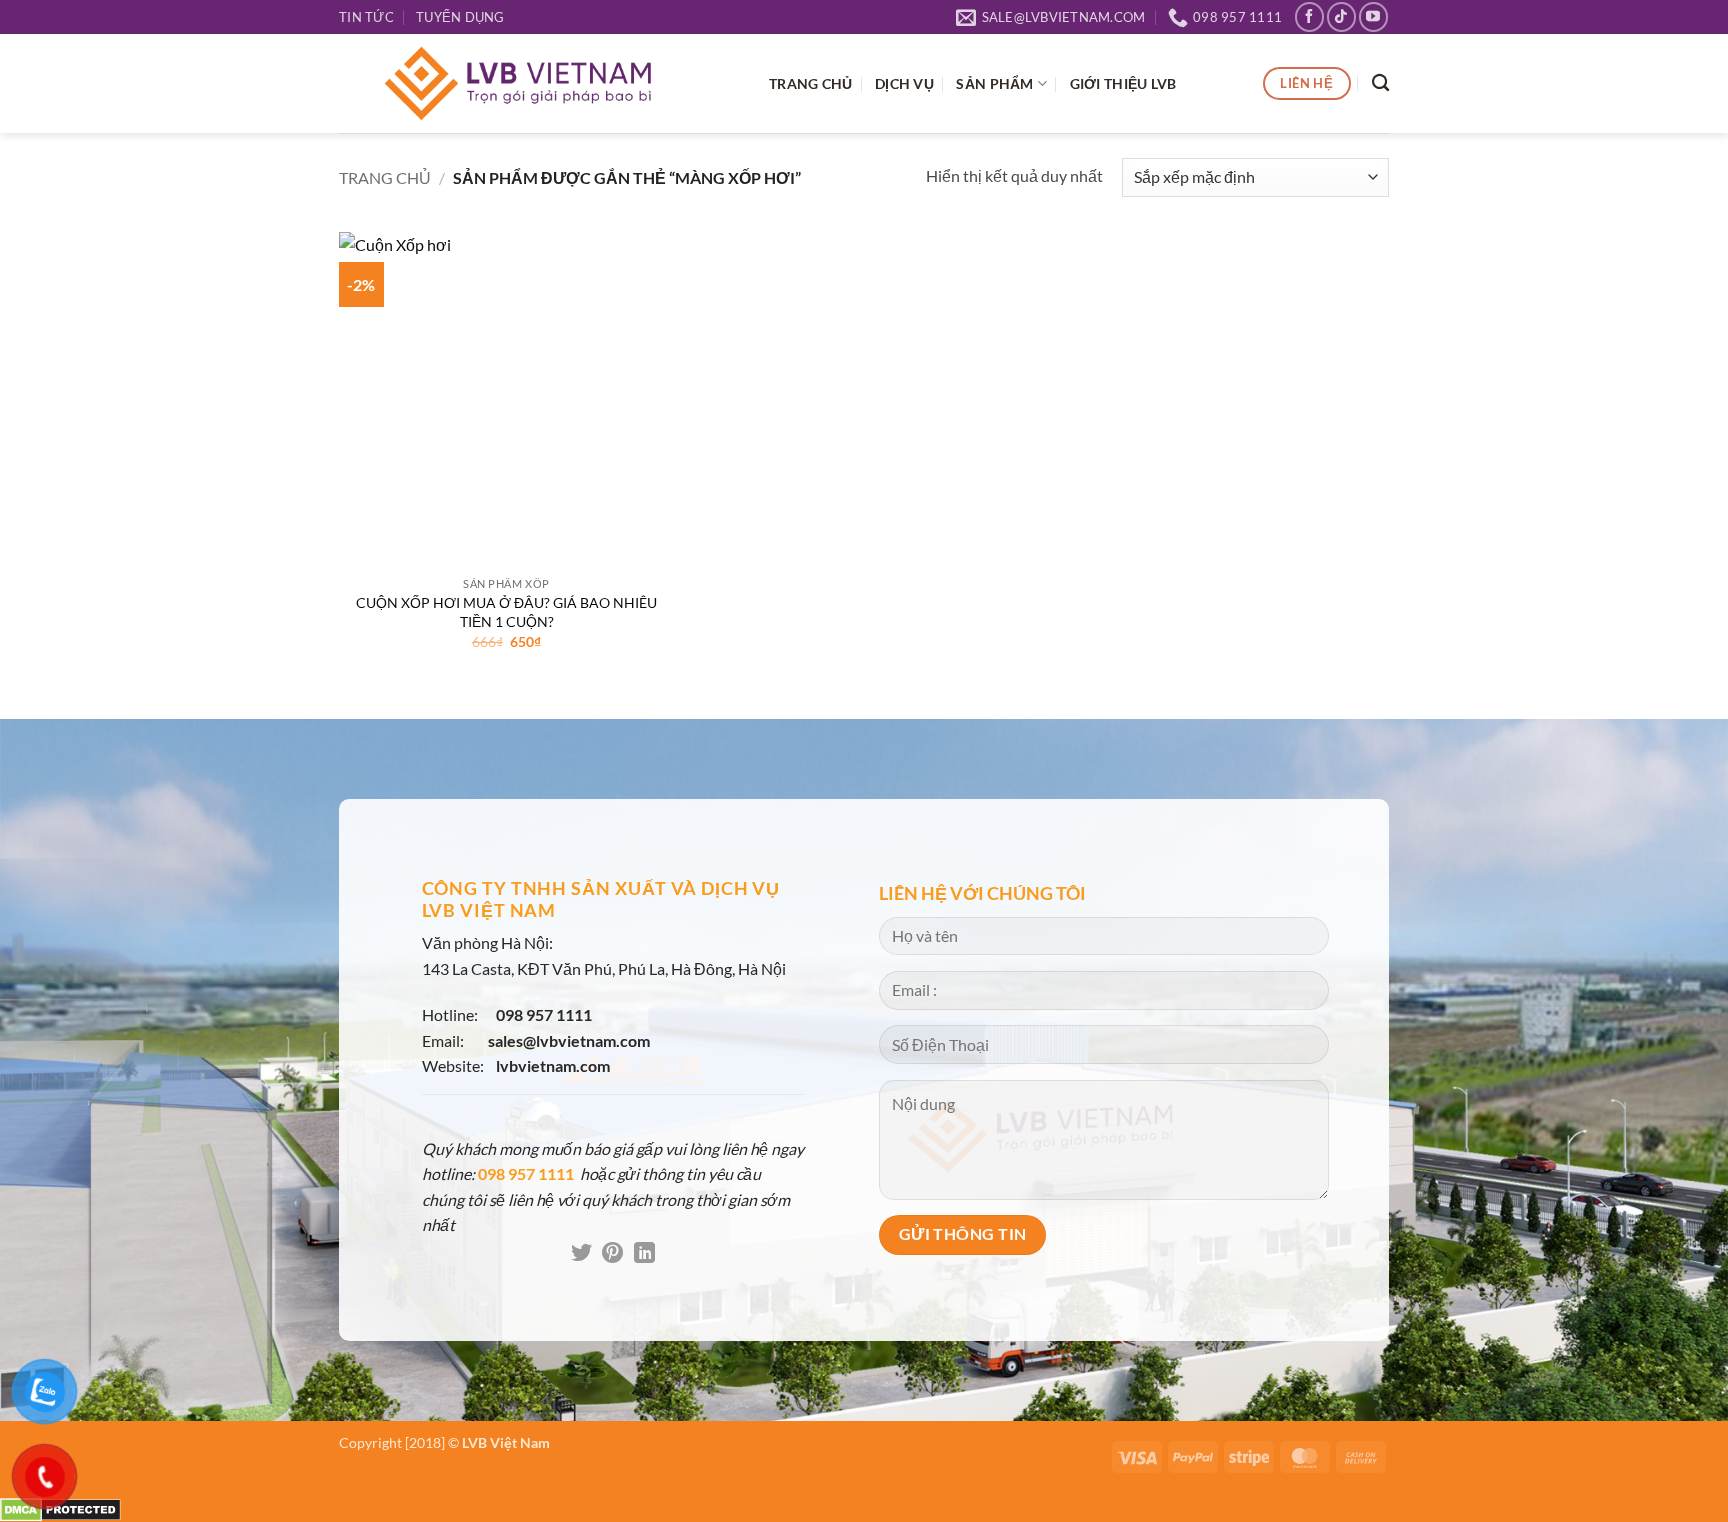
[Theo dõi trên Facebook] (1309, 16)
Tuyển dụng (460, 17)
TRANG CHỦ (811, 83)
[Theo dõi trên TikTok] (1341, 16)
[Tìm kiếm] (1380, 83)
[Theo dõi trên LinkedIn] (644, 1254)
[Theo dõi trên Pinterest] (612, 1254)
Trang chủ (385, 177)
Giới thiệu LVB (1123, 83)
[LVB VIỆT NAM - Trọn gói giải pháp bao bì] (539, 83)
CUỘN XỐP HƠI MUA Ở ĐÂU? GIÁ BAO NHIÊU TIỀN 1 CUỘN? (506, 612)
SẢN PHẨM (994, 83)
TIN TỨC (366, 17)
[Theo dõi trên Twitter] (581, 1254)
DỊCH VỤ (904, 83)
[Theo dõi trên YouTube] (1373, 16)
